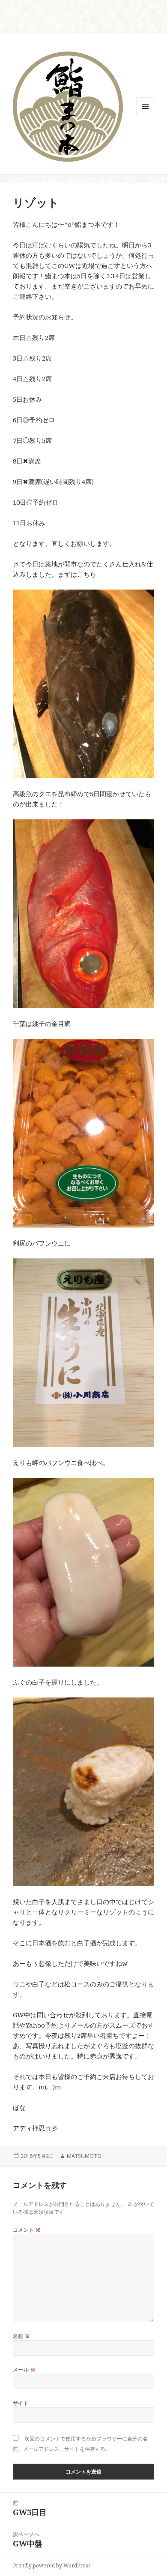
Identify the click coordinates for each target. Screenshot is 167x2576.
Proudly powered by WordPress (52, 2565)
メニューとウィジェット (145, 115)
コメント (27, 2230)
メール (24, 2370)
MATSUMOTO (84, 2156)
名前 (22, 2336)
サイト (21, 2403)
